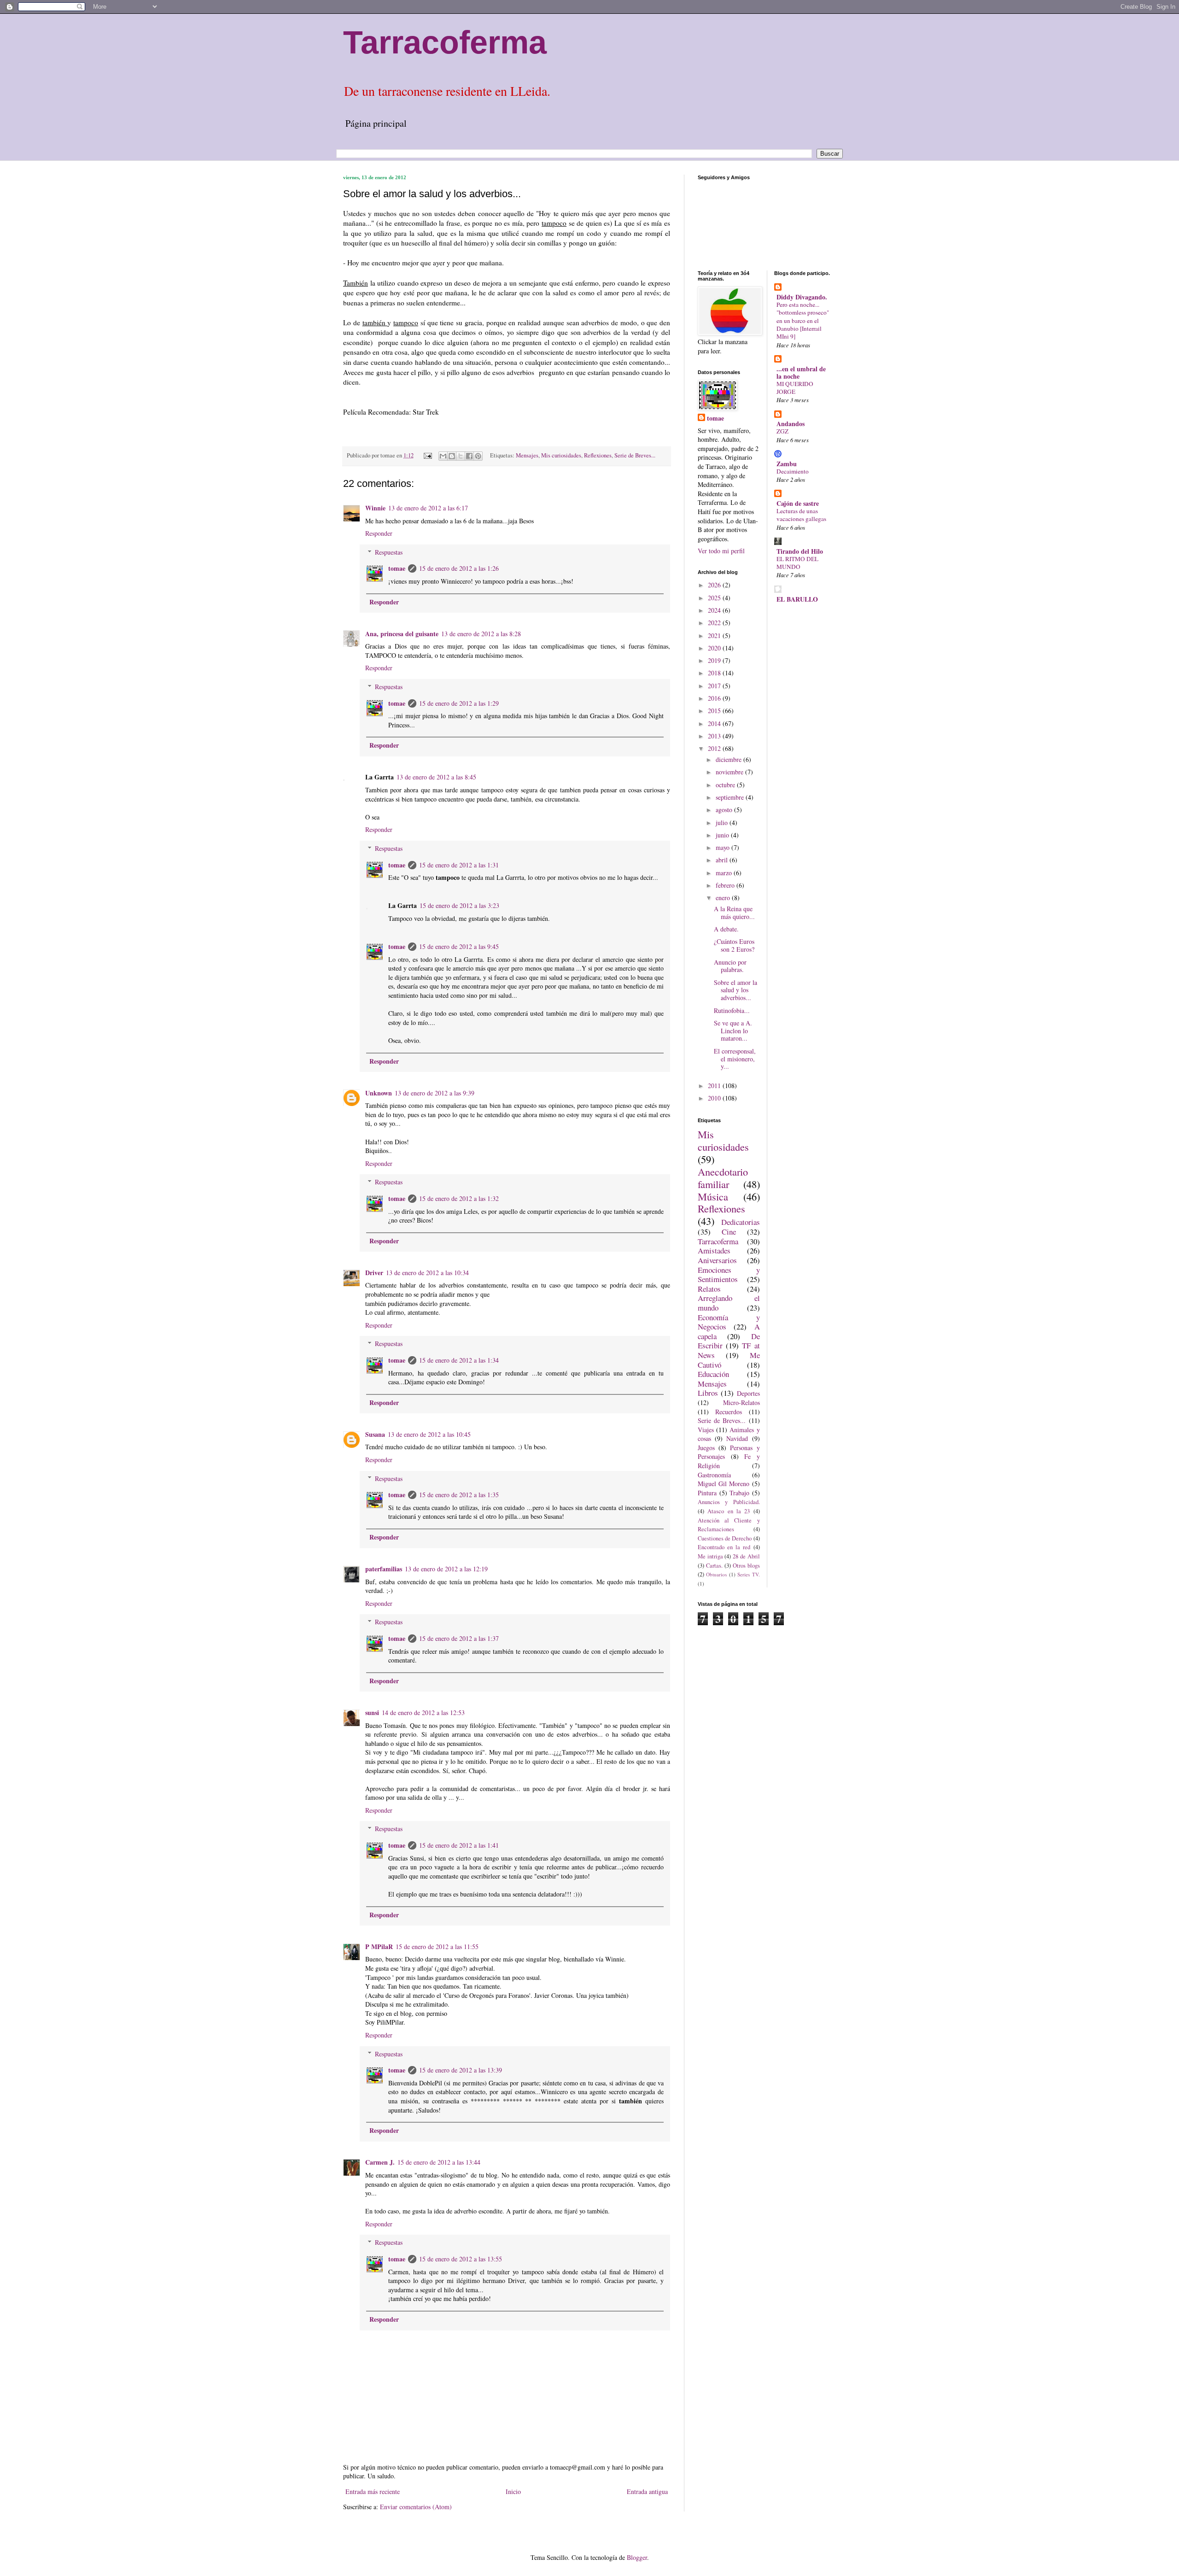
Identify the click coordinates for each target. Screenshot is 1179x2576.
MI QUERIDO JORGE (795, 388)
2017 (715, 686)
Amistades (714, 1250)
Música (713, 1196)
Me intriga (710, 1556)
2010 (715, 1098)
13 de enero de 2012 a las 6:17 (428, 508)
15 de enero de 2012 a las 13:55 (461, 2259)
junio (723, 835)
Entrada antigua (647, 2491)
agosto (725, 810)
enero (724, 898)
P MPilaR (379, 1947)
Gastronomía (714, 1475)
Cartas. (714, 1566)
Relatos (709, 1289)
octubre (726, 785)
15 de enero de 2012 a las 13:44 (439, 2162)
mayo (724, 847)
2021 (715, 635)
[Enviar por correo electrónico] (443, 456)
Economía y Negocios (729, 1322)
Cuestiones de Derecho (725, 1538)
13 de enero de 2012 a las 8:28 (481, 634)
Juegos (706, 1448)
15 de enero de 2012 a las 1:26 (459, 568)
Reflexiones (598, 455)
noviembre (730, 772)
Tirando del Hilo (800, 551)
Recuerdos (729, 1412)
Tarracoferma (445, 42)
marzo (725, 873)
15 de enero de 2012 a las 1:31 (459, 865)
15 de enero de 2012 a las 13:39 (461, 2070)
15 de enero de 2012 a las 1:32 (459, 1198)
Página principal (376, 123)
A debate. (726, 929)
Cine (729, 1232)
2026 (715, 585)
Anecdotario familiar (723, 1178)
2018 (715, 673)
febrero (726, 885)
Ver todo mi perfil (721, 551)
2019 (715, 660)
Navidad (737, 1438)
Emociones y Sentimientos (729, 1275)
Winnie (375, 508)
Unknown (379, 1093)
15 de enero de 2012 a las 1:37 (459, 1638)
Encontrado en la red (724, 1547)
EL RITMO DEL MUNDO (797, 563)
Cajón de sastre (798, 503)
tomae (397, 568)
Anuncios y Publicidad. (729, 1502)
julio (723, 823)
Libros (708, 1393)
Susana (375, 1434)
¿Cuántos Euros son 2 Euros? (734, 945)
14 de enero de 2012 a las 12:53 (423, 1712)
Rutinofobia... (732, 1010)
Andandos (791, 424)
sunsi (372, 1712)
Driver (374, 1273)
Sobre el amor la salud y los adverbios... (735, 990)
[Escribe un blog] (452, 456)
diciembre (730, 759)
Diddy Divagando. (802, 297)
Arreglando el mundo (729, 1303)
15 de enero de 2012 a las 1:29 (459, 703)
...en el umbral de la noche (801, 372)
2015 (715, 711)
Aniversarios (717, 1260)
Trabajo (739, 1493)
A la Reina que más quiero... (734, 913)
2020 (715, 648)
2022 (715, 623)
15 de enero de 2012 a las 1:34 (459, 1360)
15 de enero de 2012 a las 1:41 (459, 1845)
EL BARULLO (797, 599)
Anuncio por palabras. (730, 966)
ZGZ (782, 431)
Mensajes (527, 455)
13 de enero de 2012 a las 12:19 (446, 1569)
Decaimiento (793, 471)
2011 (715, 1086)
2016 (715, 698)
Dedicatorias (741, 1222)
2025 (715, 598)
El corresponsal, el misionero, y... (735, 1059)
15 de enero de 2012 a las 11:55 (437, 1947)
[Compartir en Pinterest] (478, 456)
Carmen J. (380, 2162)
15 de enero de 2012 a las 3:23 (459, 905)
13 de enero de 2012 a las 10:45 (429, 1434)
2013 (715, 736)
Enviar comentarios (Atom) (416, 2507)
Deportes (748, 1393)
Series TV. (748, 1574)
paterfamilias (384, 1569)
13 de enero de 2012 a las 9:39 (435, 1093)
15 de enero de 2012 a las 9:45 (459, 946)
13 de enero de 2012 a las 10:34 (427, 1273)
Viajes (706, 1430)
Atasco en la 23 (729, 1511)
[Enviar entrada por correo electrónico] (427, 455)
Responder (379, 533)
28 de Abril (746, 1556)
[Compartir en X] (461, 456)
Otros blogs (746, 1566)
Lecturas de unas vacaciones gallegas (801, 515)
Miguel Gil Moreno (724, 1484)
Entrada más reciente (373, 2491)
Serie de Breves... (635, 455)
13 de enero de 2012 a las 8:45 (436, 777)
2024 (715, 610)
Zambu (787, 464)
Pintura (707, 1493)
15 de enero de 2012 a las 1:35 (459, 1495)
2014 (715, 723)
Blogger (637, 2557)
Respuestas (389, 552)
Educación (713, 1374)
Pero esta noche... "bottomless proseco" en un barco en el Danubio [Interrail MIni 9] (803, 320)
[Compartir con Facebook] (469, 456)
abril (723, 860)
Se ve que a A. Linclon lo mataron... (733, 1031)
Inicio (513, 2491)
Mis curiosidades (561, 455)
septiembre (731, 797)
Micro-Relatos (741, 1402)
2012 (715, 748)
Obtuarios (716, 1574)
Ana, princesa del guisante (402, 634)
